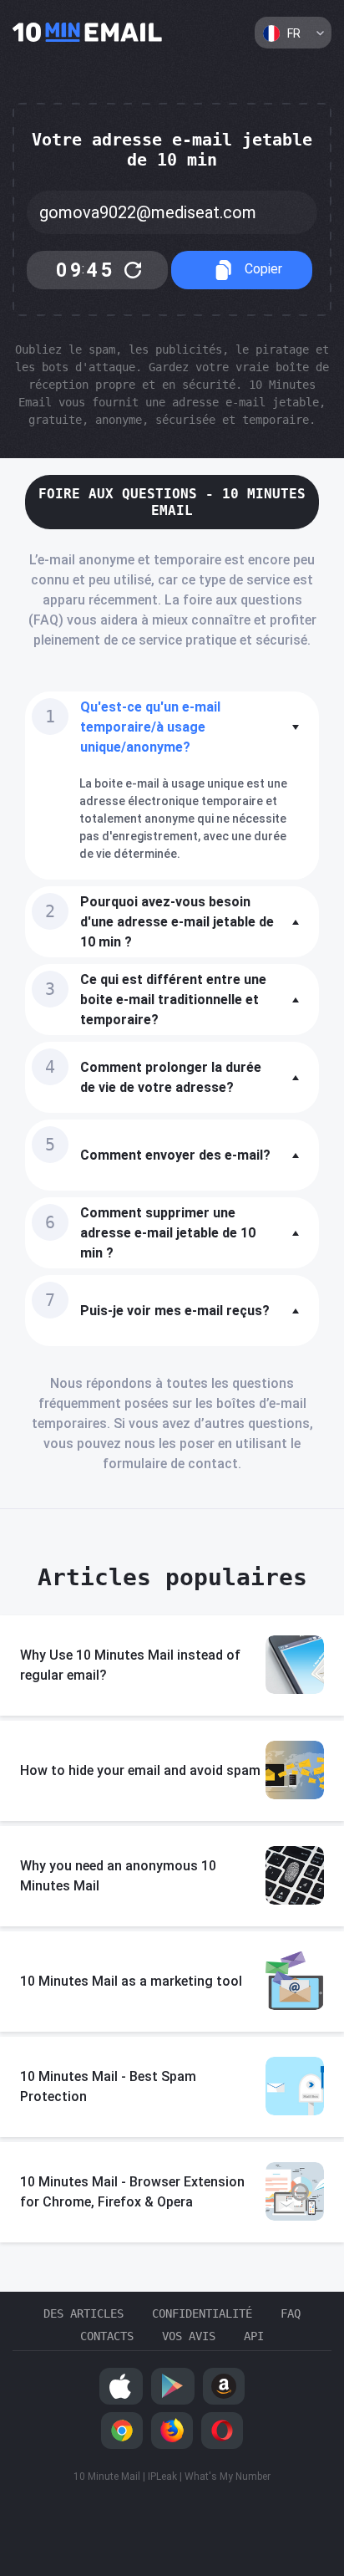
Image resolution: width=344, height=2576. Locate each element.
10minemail (88, 33)
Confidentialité (202, 2313)
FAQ (291, 2313)
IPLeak (162, 2477)
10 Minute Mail (107, 2477)
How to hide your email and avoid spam (140, 1770)
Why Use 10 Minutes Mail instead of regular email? (130, 1665)
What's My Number (228, 2477)
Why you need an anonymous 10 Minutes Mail (118, 1876)
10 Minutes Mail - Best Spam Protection (108, 2086)
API (254, 2336)
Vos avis (189, 2336)
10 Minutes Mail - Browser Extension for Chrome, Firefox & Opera (132, 2192)
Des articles (83, 2313)
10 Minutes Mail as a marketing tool (131, 1981)
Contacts (107, 2336)
